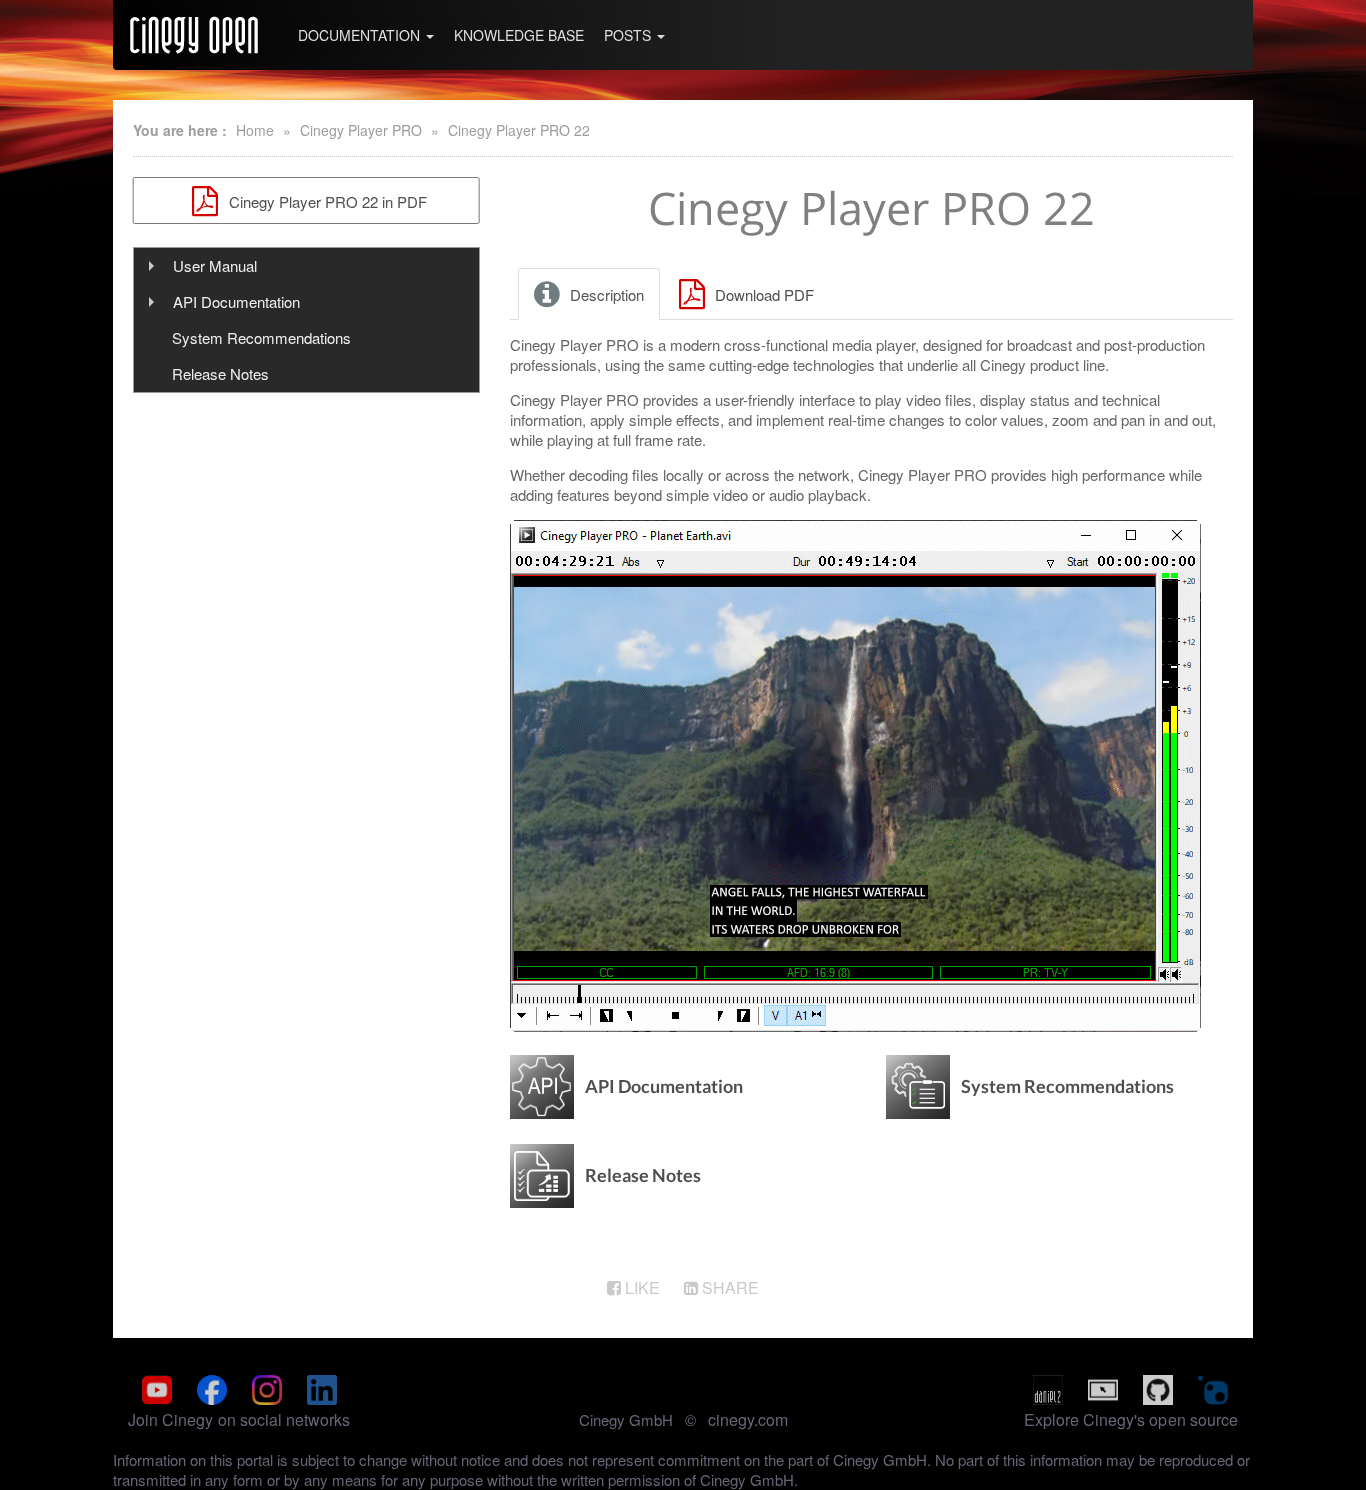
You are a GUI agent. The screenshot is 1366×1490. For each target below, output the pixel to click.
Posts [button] (629, 35)
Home (255, 130)
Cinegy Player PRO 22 (519, 130)
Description (605, 294)
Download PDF (762, 294)
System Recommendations (261, 337)
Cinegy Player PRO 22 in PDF (326, 201)
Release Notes (220, 373)
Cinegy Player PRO (361, 130)
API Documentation (236, 301)
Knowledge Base (519, 35)
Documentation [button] (361, 35)
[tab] (590, 294)
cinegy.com (748, 1419)
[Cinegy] (194, 35)
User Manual (215, 265)
